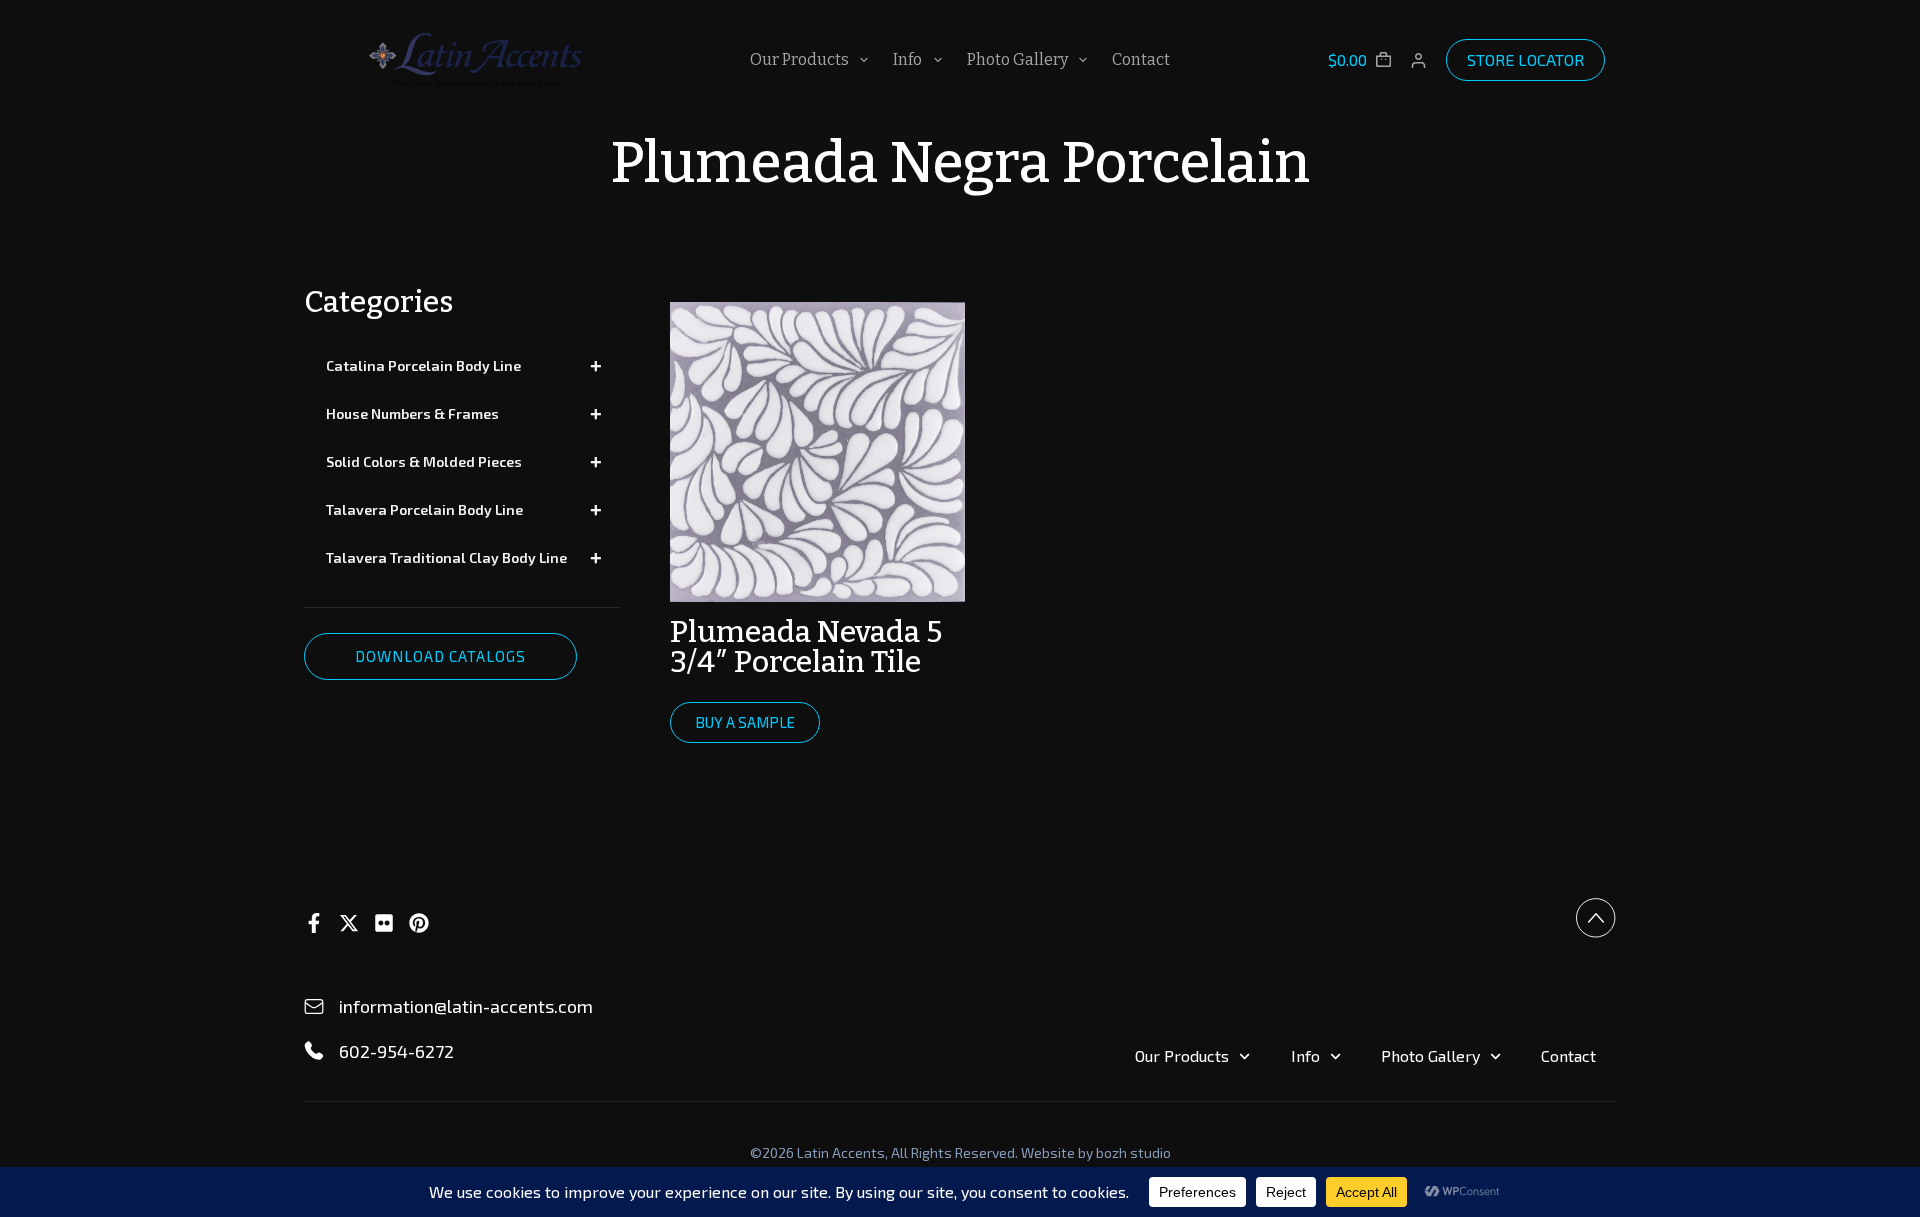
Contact (1141, 59)
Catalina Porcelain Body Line (464, 366)
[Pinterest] (419, 923)
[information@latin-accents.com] (314, 1007)
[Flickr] (384, 923)
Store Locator (1525, 59)
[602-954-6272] (314, 1051)
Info (907, 59)
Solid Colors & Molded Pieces (464, 462)
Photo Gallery (1017, 59)
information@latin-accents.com (466, 1006)
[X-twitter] (349, 923)
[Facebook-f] (314, 923)
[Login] (1418, 60)
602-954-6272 (396, 1051)
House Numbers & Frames (464, 414)
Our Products (799, 59)
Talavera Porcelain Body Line (464, 510)
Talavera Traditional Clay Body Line (464, 558)
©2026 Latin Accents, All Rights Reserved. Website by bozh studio (960, 1152)
